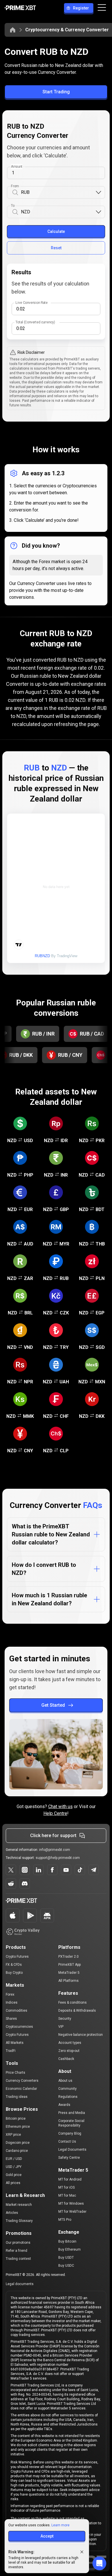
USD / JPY (14, 2167)
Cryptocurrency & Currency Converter (67, 30)
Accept (47, 2536)
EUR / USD (14, 2159)
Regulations (68, 2097)
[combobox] (58, 193)
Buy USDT (66, 2258)
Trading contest (18, 2259)
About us (65, 2081)
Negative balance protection (81, 2035)
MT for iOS (66, 2187)
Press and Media (72, 2113)
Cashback (66, 2059)
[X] (11, 1870)
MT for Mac (67, 2195)
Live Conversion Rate (32, 303)
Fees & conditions (73, 2003)
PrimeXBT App (69, 1965)
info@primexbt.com (55, 1850)
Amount (17, 167)
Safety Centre (69, 2158)
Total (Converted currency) (35, 322)
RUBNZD (42, 956)
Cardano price (17, 2151)
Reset (56, 248)
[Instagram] (25, 1870)
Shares (11, 2019)
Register (81, 8)
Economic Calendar (21, 2089)
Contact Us (67, 2141)
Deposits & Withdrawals (77, 2011)
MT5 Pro (65, 2220)
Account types (70, 2043)
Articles (12, 2213)
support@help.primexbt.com (58, 1858)
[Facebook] (52, 1870)
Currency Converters (22, 2081)
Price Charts (16, 2073)
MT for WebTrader (72, 2212)
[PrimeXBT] (20, 8)
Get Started (53, 1705)
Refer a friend (17, 2251)
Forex (10, 1994)
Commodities (17, 2011)
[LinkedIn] (38, 1870)
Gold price (14, 2175)
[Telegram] (94, 1870)
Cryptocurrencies (19, 2027)
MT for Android (70, 2179)
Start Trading (56, 92)
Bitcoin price (16, 2119)
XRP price (13, 2135)
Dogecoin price (18, 2143)
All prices (13, 2183)
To (13, 206)
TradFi (11, 2051)
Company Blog (70, 2133)
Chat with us (60, 1807)
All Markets (15, 2043)
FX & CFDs (14, 1965)
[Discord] (25, 1884)
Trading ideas (17, 2097)
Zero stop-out (69, 2051)
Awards (64, 2105)
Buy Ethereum (69, 2249)
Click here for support (53, 1836)
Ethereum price (18, 2127)
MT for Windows (71, 2204)
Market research (19, 2205)
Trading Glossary (19, 2221)
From (15, 186)
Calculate (56, 231)
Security (65, 2019)
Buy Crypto (14, 1973)
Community (67, 2089)
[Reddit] (11, 1884)
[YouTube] (66, 1870)
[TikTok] (80, 1870)
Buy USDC (66, 2266)
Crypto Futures (17, 1957)
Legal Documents (72, 2150)
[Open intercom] (99, 2563)
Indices (12, 2003)
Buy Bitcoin (67, 2241)
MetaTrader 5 (69, 1973)
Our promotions (18, 2243)
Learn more (60, 2525)
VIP (61, 2027)
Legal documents (20, 2284)
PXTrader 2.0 (68, 1957)
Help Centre (55, 1813)
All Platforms (68, 1981)
